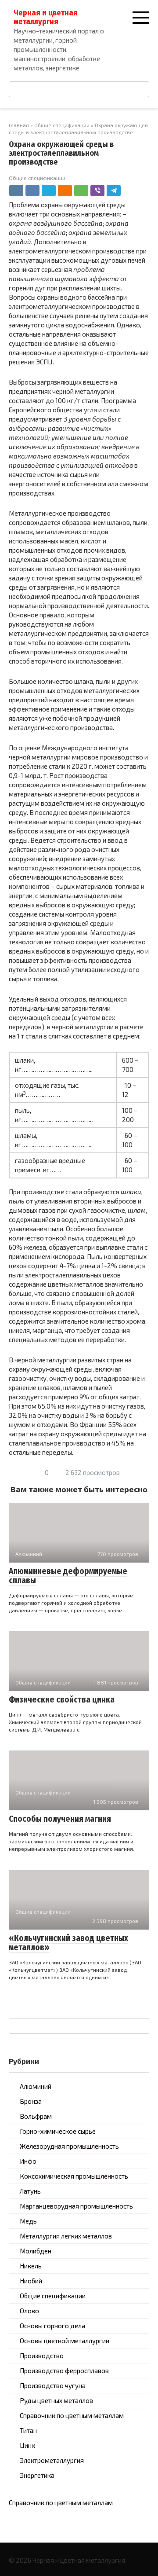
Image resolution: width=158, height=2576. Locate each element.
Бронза (31, 2101)
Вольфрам (36, 2116)
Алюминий (36, 2086)
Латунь (30, 2191)
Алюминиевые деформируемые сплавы (68, 1576)
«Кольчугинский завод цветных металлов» (68, 1943)
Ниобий (31, 2281)
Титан (28, 2430)
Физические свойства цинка (62, 1700)
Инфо (28, 2161)
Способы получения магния (60, 1819)
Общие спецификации (37, 178)
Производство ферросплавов (64, 2371)
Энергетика (37, 2475)
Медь (28, 2221)
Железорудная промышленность (69, 2146)
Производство (42, 2356)
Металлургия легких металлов (66, 2236)
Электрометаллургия (52, 2460)
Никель (31, 2266)
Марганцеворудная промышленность (76, 2206)
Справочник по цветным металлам (72, 2415)
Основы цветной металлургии (65, 2341)
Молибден (36, 2251)
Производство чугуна (53, 2385)
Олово (29, 2311)
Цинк (27, 2445)
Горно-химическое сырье (58, 2131)
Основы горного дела (52, 2326)
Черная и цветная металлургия (46, 17)
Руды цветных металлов (56, 2400)
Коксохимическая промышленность (74, 2176)
